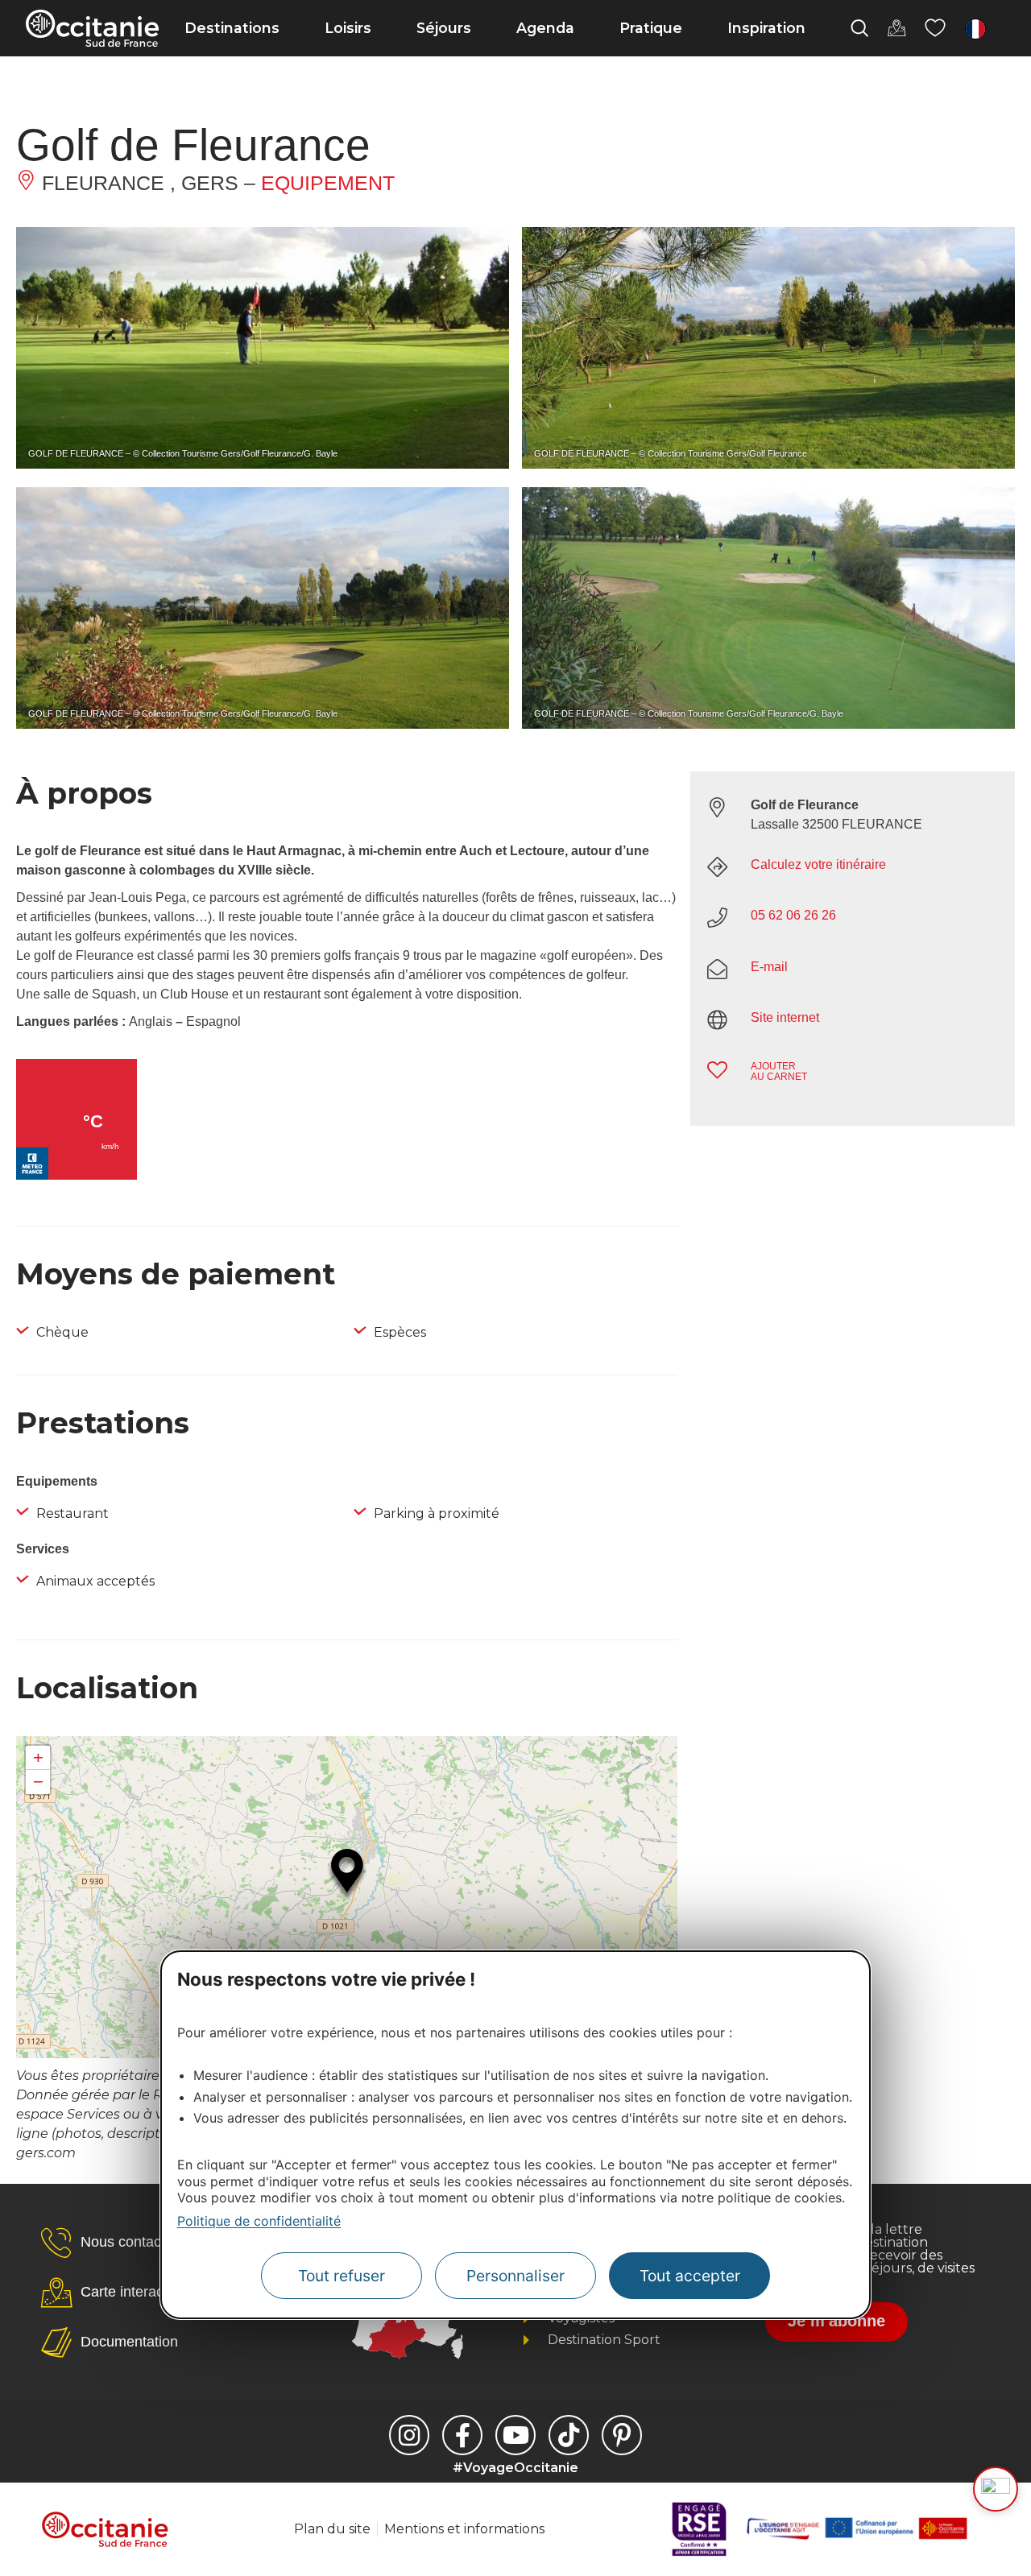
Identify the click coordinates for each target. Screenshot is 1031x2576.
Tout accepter (690, 2276)
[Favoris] (935, 28)
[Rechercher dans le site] (859, 28)
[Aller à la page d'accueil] (92, 28)
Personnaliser (515, 2276)
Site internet (785, 1017)
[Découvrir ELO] (996, 2489)
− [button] (38, 1782)
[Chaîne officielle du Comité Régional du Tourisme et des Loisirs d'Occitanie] (515, 2435)
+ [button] (38, 1757)
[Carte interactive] (896, 28)
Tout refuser (342, 2276)
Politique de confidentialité (259, 2221)
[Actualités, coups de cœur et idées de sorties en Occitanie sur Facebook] (462, 2435)
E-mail (769, 967)
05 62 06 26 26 (793, 915)
